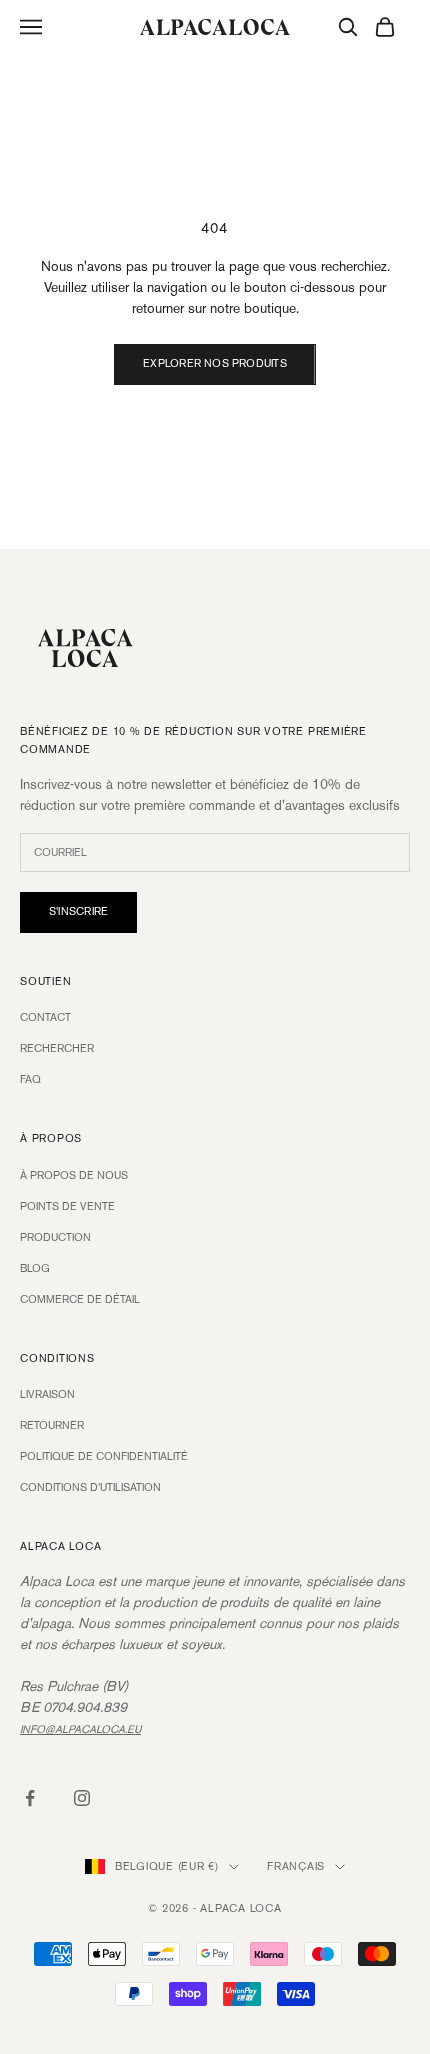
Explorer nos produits (215, 364)
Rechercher (57, 1049)
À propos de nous (74, 1176)
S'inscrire (78, 912)
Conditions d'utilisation (90, 1488)
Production (55, 1238)
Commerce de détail (80, 1300)
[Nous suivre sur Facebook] (30, 1798)
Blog (35, 1269)
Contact (45, 1018)
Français (296, 1867)
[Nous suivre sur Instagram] (82, 1798)
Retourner (52, 1426)
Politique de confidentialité (104, 1457)
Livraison (47, 1395)
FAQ (30, 1080)
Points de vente (67, 1207)
